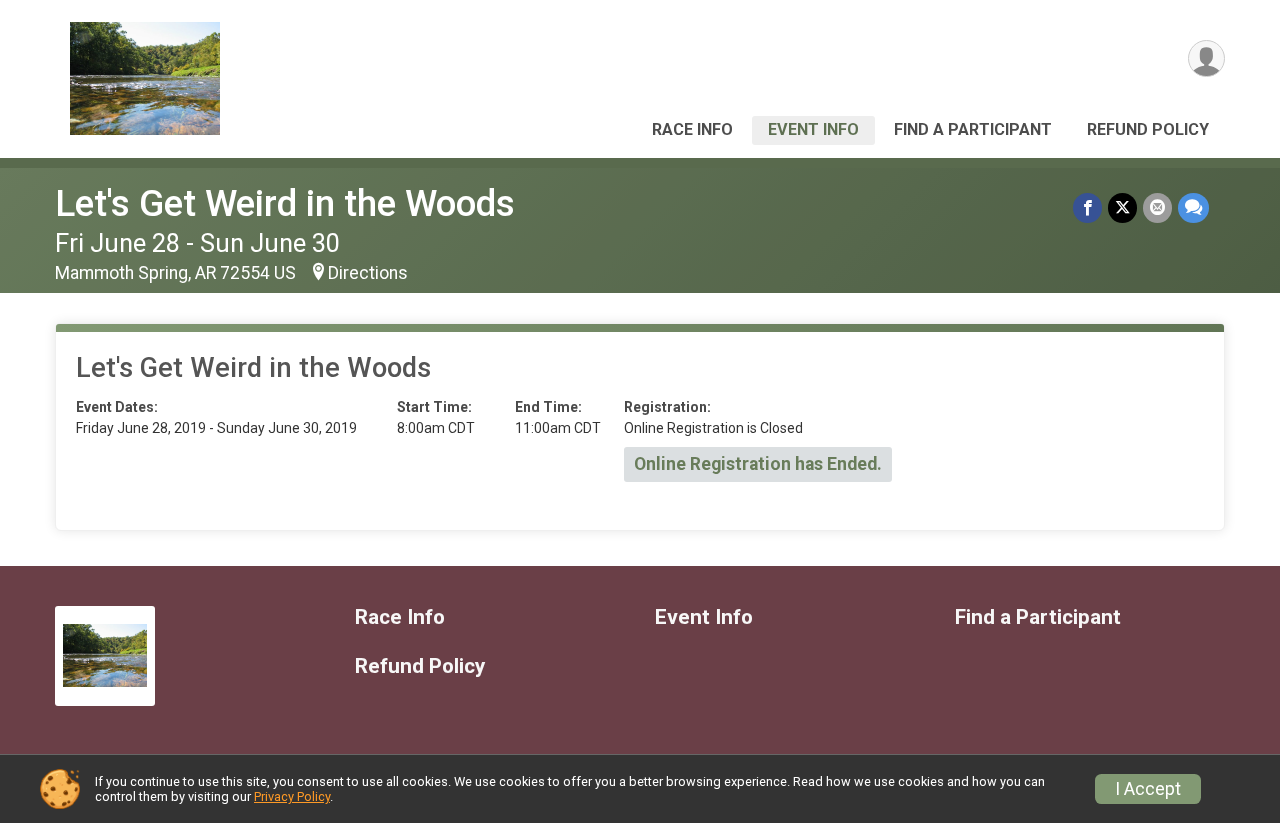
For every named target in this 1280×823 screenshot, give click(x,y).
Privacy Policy (292, 796)
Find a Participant (973, 129)
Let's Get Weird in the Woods (285, 203)
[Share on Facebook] (1087, 207)
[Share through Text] (1193, 207)
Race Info (692, 129)
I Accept (1148, 789)
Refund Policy (1148, 129)
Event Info (813, 129)
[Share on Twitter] (1122, 207)
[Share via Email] (1157, 207)
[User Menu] (1206, 58)
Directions (368, 273)
